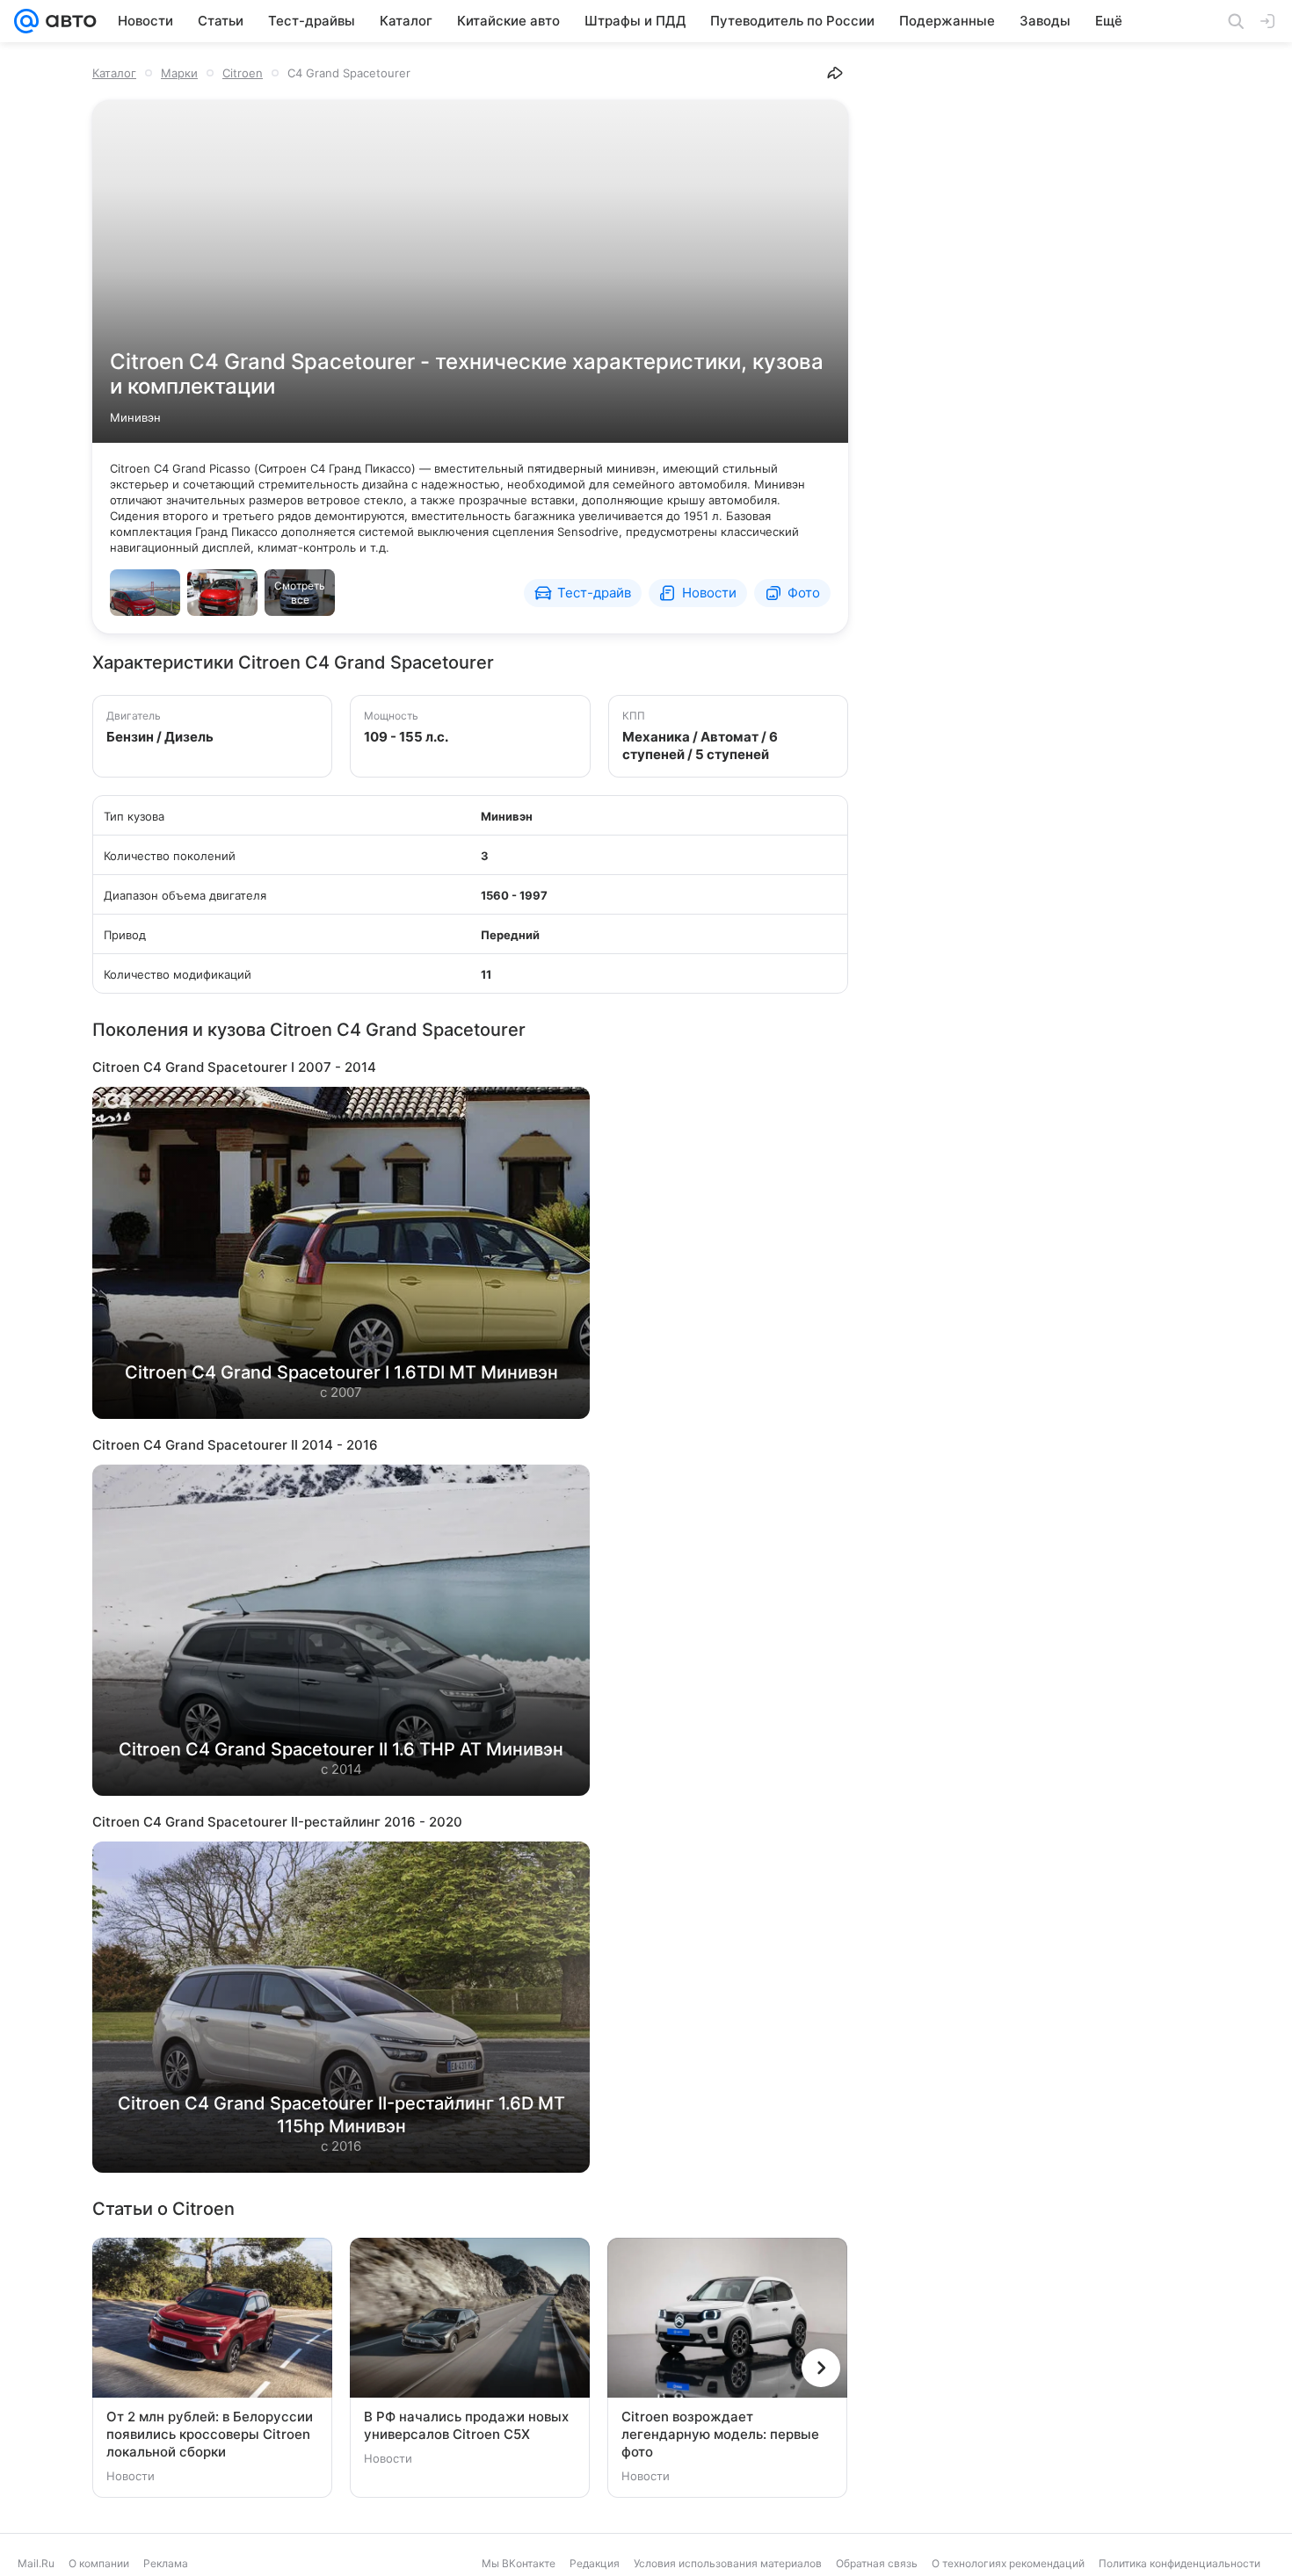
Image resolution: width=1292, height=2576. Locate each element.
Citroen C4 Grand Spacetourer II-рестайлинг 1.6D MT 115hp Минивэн (341, 2115)
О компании (99, 2563)
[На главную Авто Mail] (68, 21)
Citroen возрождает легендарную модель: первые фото (720, 2434)
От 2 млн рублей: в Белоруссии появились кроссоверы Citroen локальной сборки (210, 2434)
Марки (179, 73)
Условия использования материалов (728, 2563)
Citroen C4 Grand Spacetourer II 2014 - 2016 (235, 1445)
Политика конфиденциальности (1179, 2563)
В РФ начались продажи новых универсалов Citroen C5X (466, 2425)
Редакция (595, 2563)
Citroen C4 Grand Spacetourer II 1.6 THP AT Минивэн (341, 1749)
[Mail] (26, 21)
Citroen (243, 73)
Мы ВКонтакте (519, 2563)
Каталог (114, 73)
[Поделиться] (835, 73)
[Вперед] (821, 2368)
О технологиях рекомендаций (1008, 2563)
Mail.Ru (36, 2563)
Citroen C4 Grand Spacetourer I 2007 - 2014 (234, 1067)
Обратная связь (877, 2563)
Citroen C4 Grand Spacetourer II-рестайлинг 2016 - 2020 (277, 1822)
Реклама (166, 2563)
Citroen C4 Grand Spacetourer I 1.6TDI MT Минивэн (341, 1372)
